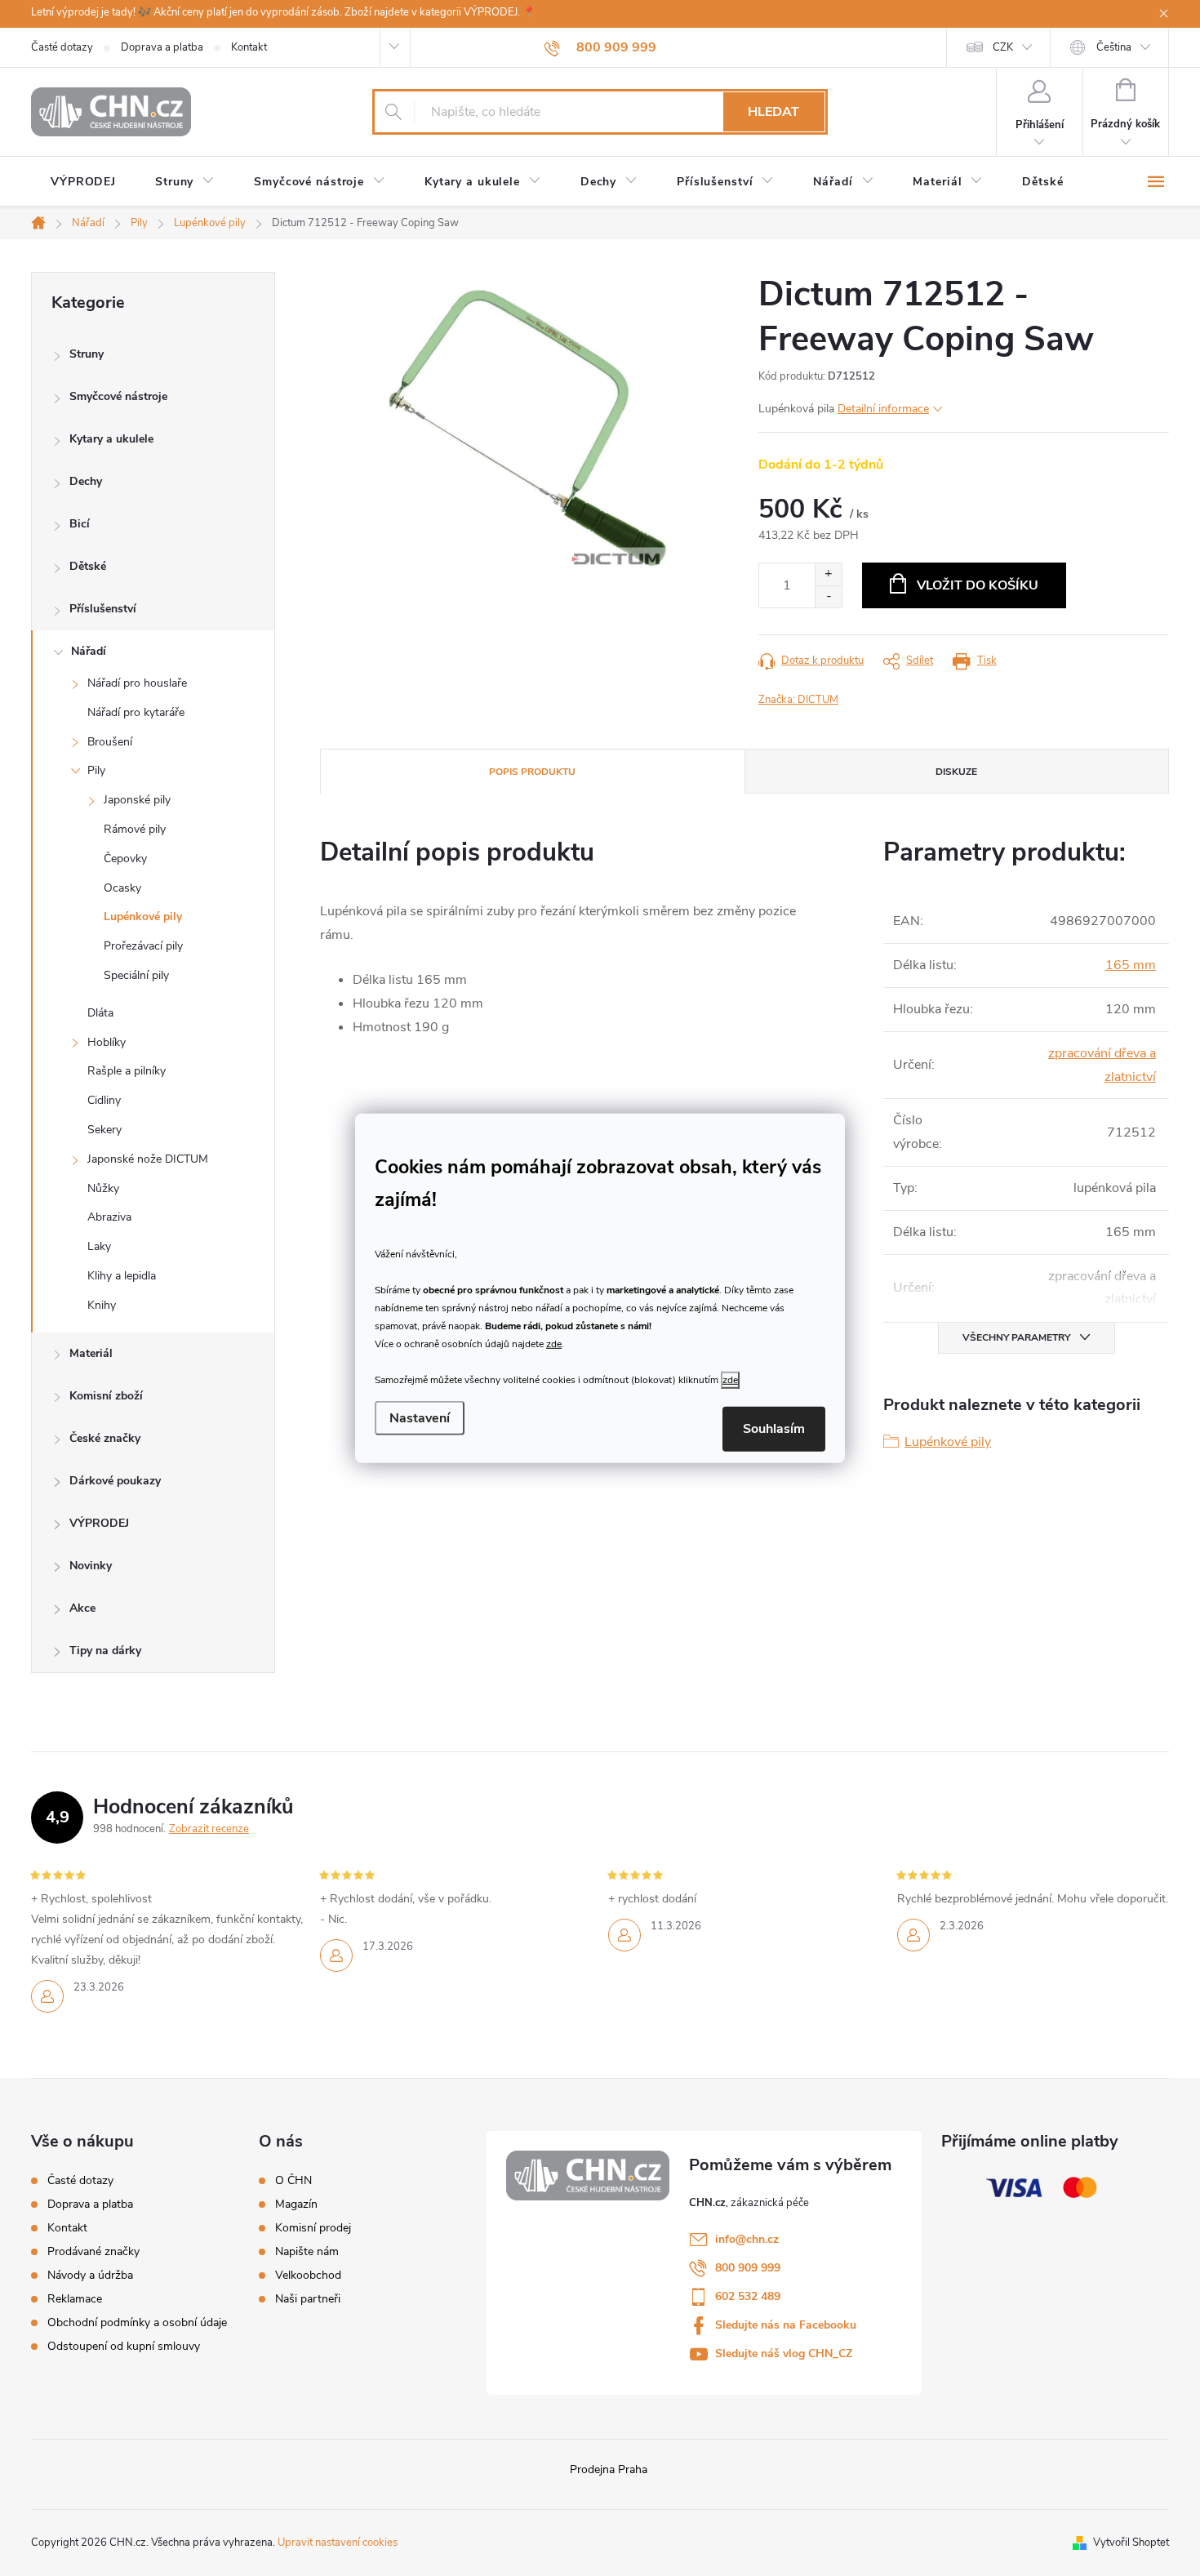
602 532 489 (748, 2296)
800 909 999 (748, 2268)
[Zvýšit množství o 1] (828, 574)
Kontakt (249, 47)
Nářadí (89, 651)
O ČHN (293, 2181)
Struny (87, 354)
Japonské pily (137, 800)
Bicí (80, 524)
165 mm (1131, 965)
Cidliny (104, 1100)
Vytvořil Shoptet (1131, 2543)
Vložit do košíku (978, 585)
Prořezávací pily (143, 946)
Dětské (88, 566)
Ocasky (122, 888)
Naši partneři (308, 2299)
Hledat (773, 112)
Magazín (296, 2205)
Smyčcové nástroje (118, 396)
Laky (99, 1246)
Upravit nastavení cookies (338, 2543)
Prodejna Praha (609, 2469)
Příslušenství (103, 609)
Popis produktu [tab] (532, 772)
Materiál (91, 1353)
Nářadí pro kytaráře (136, 712)
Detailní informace (883, 409)
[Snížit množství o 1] (828, 596)
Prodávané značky (93, 2251)
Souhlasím (774, 1429)
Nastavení (420, 1418)
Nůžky (103, 1188)
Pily (96, 770)
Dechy (86, 481)
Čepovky (125, 859)
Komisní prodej (313, 2228)
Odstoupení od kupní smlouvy (124, 2346)
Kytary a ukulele (111, 439)
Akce (82, 1608)
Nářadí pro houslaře (137, 683)
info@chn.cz (747, 2239)
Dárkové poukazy (115, 1481)
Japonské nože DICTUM (148, 1159)
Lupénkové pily (143, 917)
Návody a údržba (90, 2275)
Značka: (798, 700)
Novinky (91, 1566)
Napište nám (307, 2252)
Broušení (110, 742)
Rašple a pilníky (127, 1071)
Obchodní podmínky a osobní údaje (137, 2322)
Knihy (102, 1305)
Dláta (100, 1013)
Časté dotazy (62, 47)
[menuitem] (83, 182)
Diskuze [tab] (956, 772)
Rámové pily (135, 829)
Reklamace (75, 2299)
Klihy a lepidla (122, 1276)
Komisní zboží (106, 1396)
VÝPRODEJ (99, 1523)
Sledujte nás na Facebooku (786, 2325)
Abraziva (109, 1217)
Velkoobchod (308, 2276)
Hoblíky (107, 1042)
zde (554, 1344)
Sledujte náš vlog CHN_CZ (784, 2354)
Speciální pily (136, 975)
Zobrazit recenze (209, 1829)
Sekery (104, 1130)
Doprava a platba (162, 47)
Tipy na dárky (105, 1651)
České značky (105, 1438)
